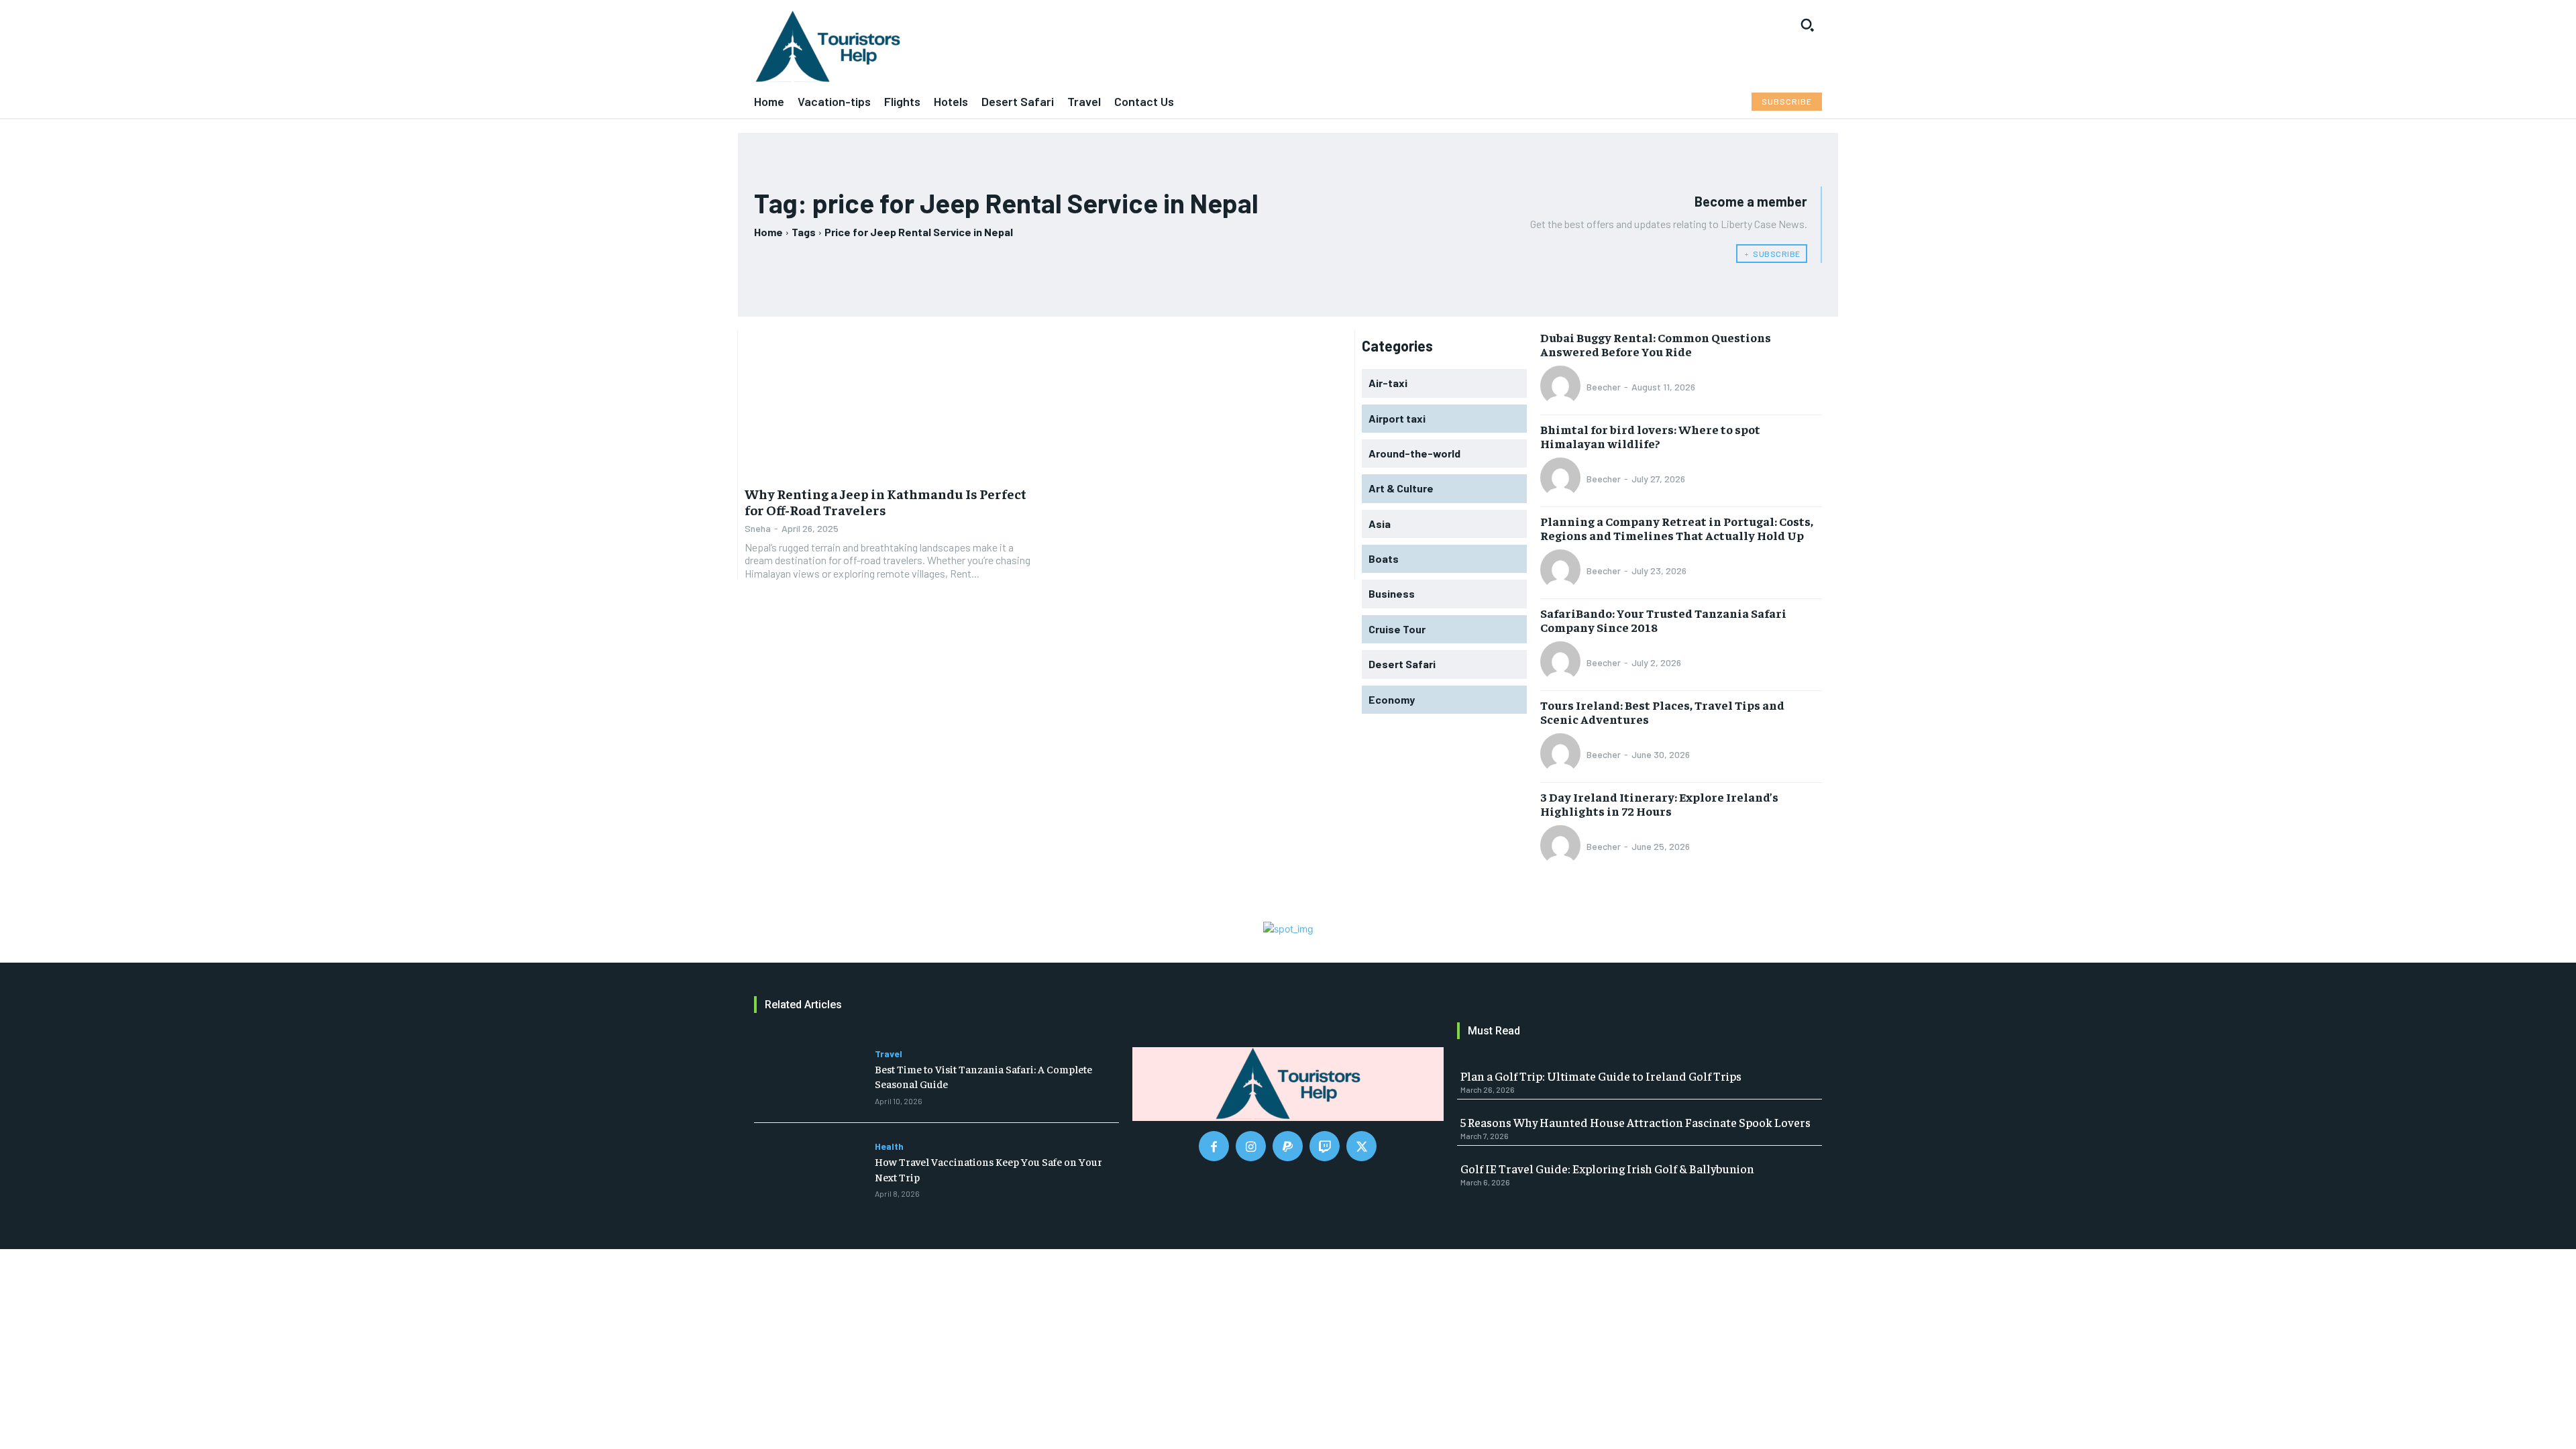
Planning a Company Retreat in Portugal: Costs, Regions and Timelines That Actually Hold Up (1677, 528)
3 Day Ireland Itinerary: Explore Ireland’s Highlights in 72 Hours (1659, 804)
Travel (889, 1054)
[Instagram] (1251, 1146)
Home (768, 232)
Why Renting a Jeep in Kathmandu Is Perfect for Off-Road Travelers (885, 501)
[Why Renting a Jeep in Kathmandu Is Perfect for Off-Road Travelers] (892, 404)
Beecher (1604, 387)
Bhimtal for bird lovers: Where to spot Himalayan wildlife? (1650, 436)
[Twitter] (1361, 1146)
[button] (1807, 25)
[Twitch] (1325, 1146)
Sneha (758, 528)
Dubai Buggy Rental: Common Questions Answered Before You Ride (1656, 344)
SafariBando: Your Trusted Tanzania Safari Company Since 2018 (1663, 620)
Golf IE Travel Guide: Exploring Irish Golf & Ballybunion (1607, 1168)
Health (889, 1146)
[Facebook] (1214, 1146)
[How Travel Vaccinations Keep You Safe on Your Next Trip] (811, 1169)
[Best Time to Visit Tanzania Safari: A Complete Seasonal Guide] (811, 1077)
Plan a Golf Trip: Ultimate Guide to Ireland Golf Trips (1601, 1076)
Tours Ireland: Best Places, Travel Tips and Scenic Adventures (1662, 712)
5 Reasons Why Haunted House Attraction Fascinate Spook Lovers (1635, 1122)
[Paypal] (1288, 1146)
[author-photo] (1562, 387)
